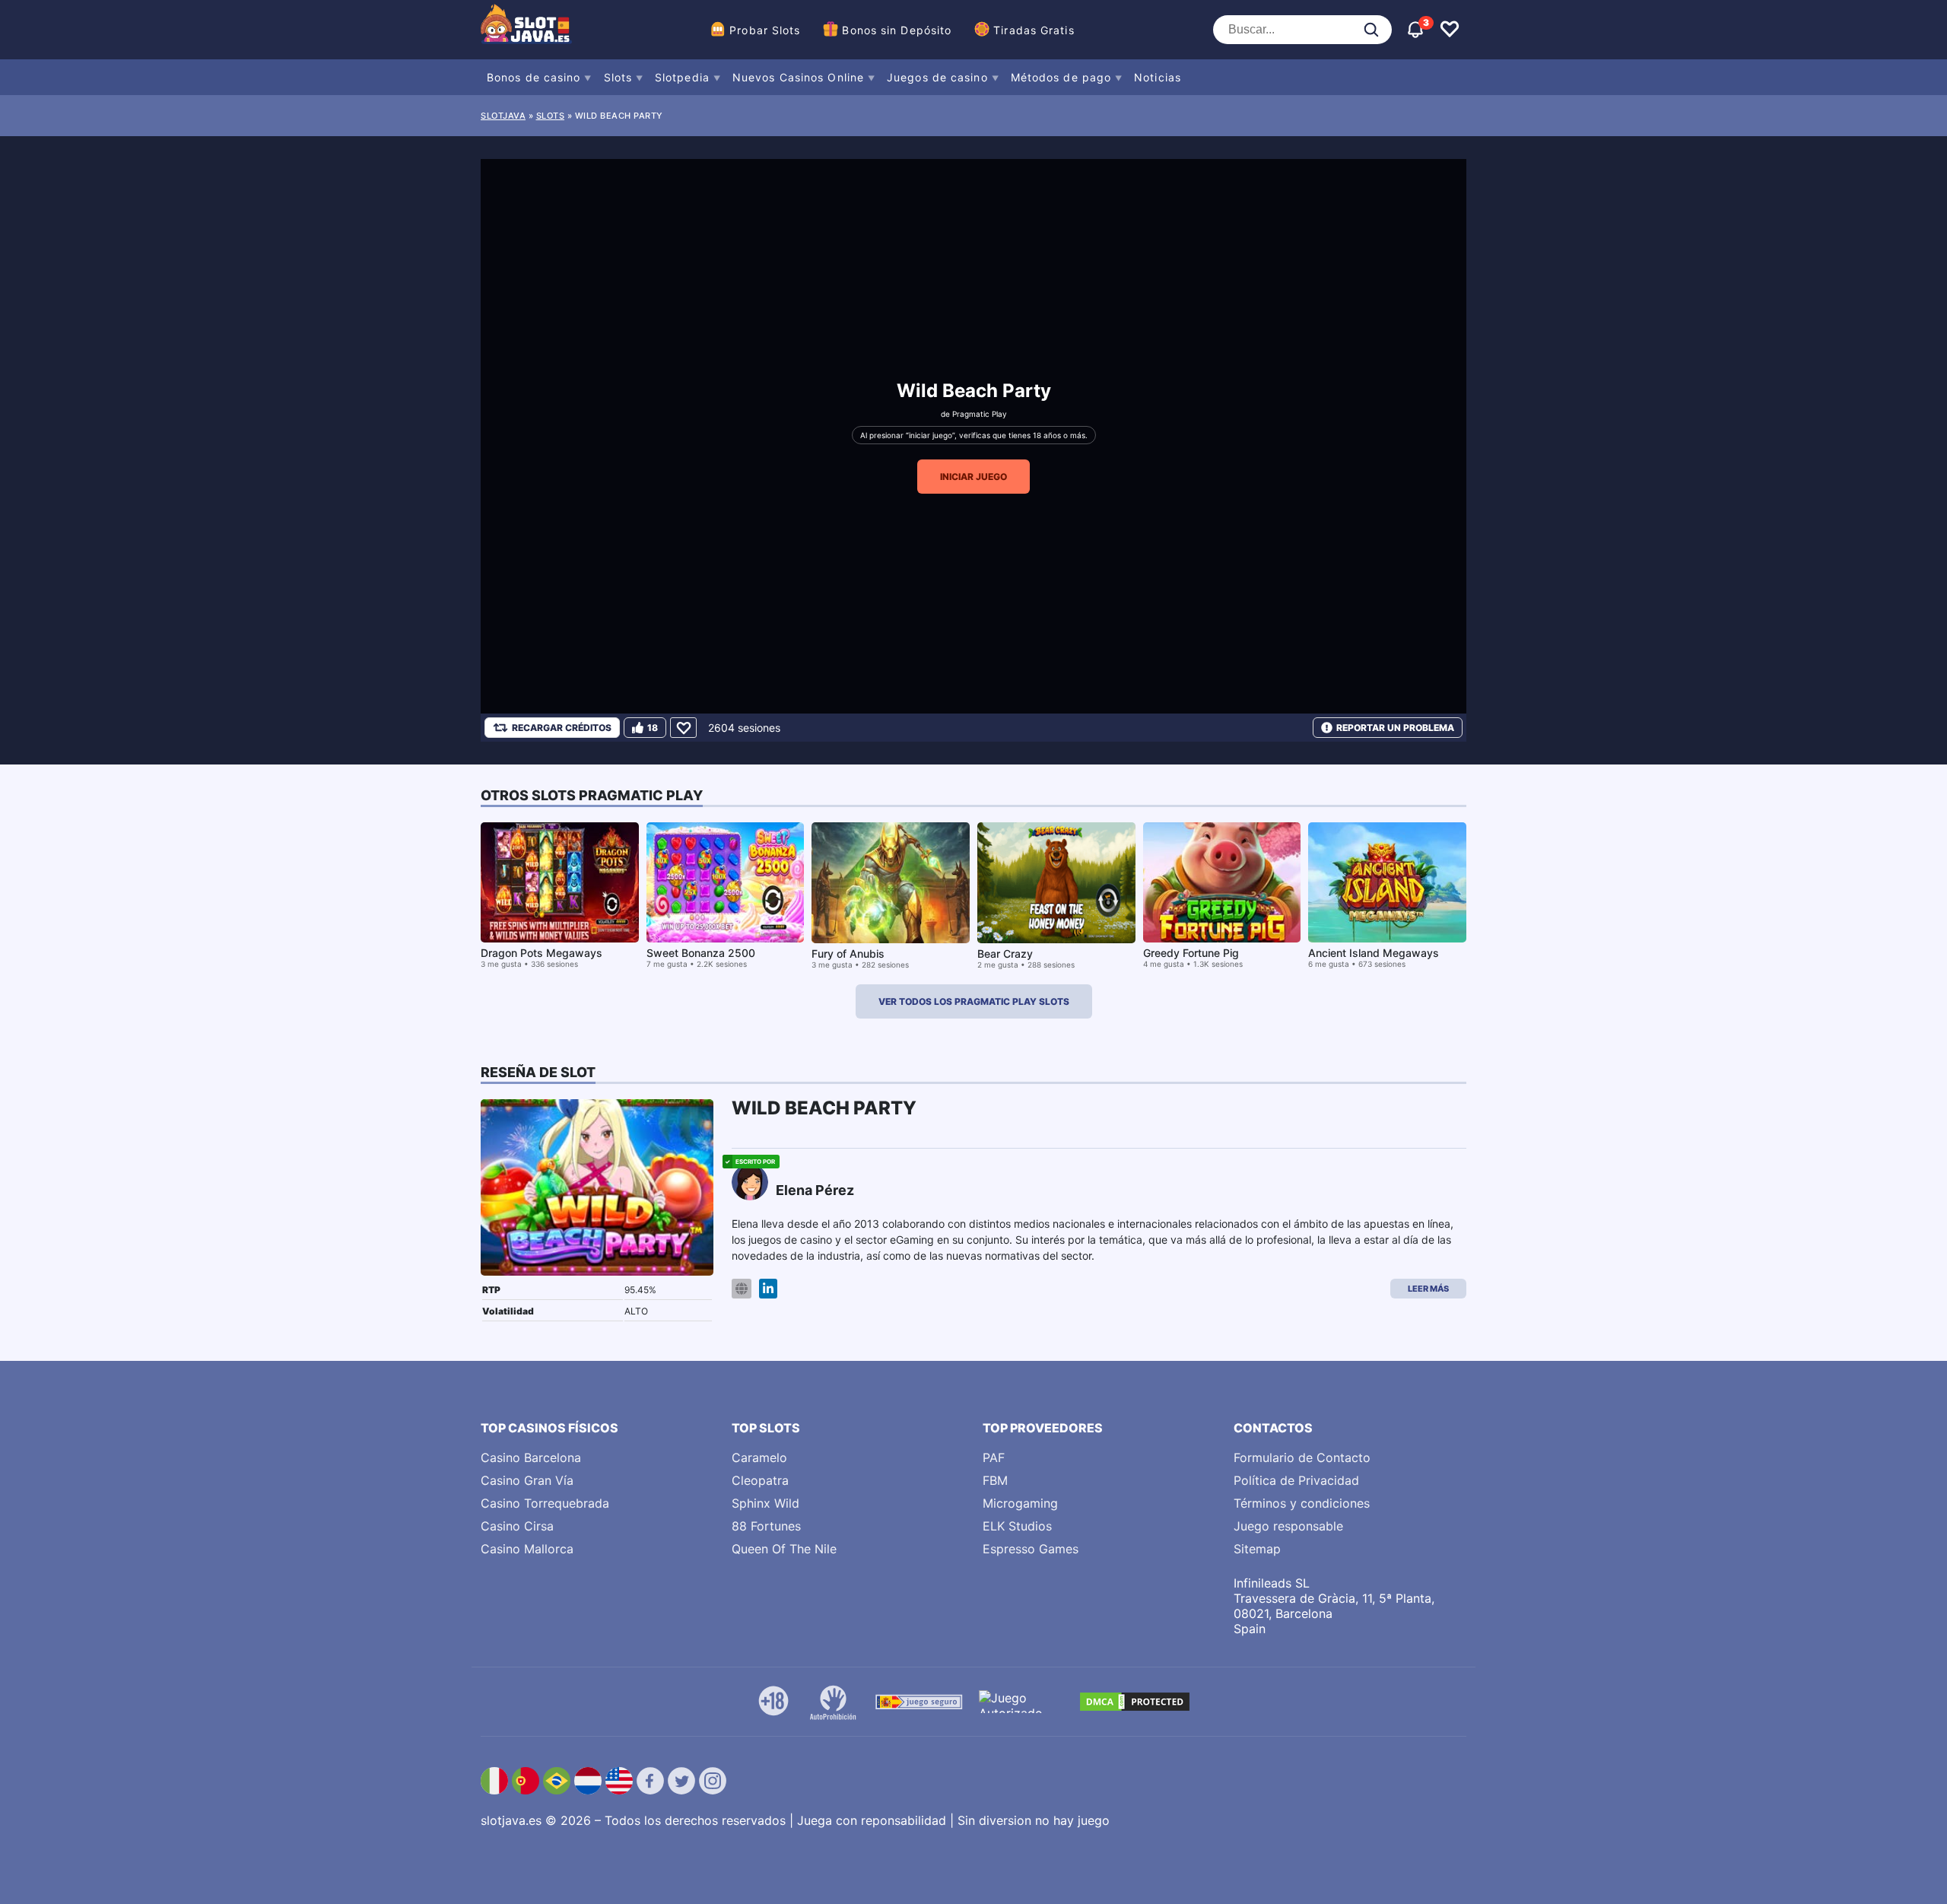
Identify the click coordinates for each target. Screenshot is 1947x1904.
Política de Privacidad (1296, 1480)
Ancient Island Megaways (1374, 953)
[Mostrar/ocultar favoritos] (1450, 30)
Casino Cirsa (517, 1526)
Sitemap (1257, 1549)
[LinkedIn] (768, 1289)
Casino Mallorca (527, 1549)
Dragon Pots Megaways (542, 953)
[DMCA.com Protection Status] (1135, 1702)
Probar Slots (765, 30)
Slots (618, 77)
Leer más (1428, 1289)
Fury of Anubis (848, 954)
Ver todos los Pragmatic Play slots (974, 1001)
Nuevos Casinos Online (798, 77)
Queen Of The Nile (784, 1549)
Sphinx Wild (765, 1503)
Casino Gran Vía (527, 1480)
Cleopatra (760, 1480)
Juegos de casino (937, 77)
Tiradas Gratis (1034, 30)
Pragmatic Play (980, 414)
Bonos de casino (534, 77)
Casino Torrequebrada (545, 1503)
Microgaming (1020, 1503)
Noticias (1158, 77)
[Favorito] (683, 728)
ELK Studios (1017, 1526)
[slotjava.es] (526, 30)
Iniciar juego (973, 477)
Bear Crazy (1005, 954)
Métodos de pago (1061, 77)
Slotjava (503, 116)
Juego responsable (1288, 1526)
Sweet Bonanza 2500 (701, 953)
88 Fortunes (766, 1526)
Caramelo (759, 1457)
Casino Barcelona (531, 1457)
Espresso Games (1031, 1549)
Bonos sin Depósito (897, 30)
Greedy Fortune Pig (1191, 953)
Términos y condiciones (1302, 1503)
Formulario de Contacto (1302, 1457)
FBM (995, 1480)
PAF (994, 1457)
